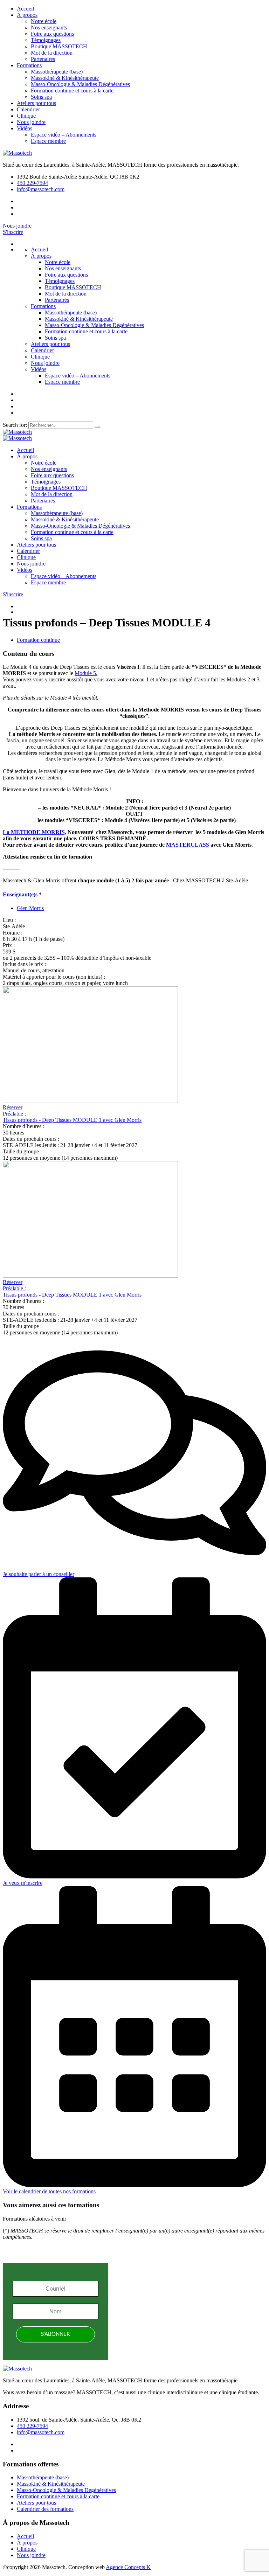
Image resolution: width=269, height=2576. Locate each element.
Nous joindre (31, 122)
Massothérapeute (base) (57, 72)
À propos (27, 15)
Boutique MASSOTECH (59, 46)
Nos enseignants (49, 27)
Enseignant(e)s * (22, 894)
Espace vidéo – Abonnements (64, 135)
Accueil (25, 9)
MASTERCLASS (188, 845)
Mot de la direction (52, 53)
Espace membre (48, 141)
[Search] (97, 427)
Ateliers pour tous (36, 103)
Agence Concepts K (128, 2567)
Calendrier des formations (45, 2509)
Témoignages (46, 40)
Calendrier (28, 109)
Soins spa (41, 97)
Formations (29, 65)
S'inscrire (13, 232)
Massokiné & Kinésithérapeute (65, 78)
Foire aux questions (52, 34)
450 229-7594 (32, 183)
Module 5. (86, 673)
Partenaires (43, 59)
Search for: (16, 425)
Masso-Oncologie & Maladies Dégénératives (80, 84)
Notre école (44, 21)
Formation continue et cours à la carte (72, 91)
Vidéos (25, 128)
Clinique (26, 116)
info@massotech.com (41, 189)
